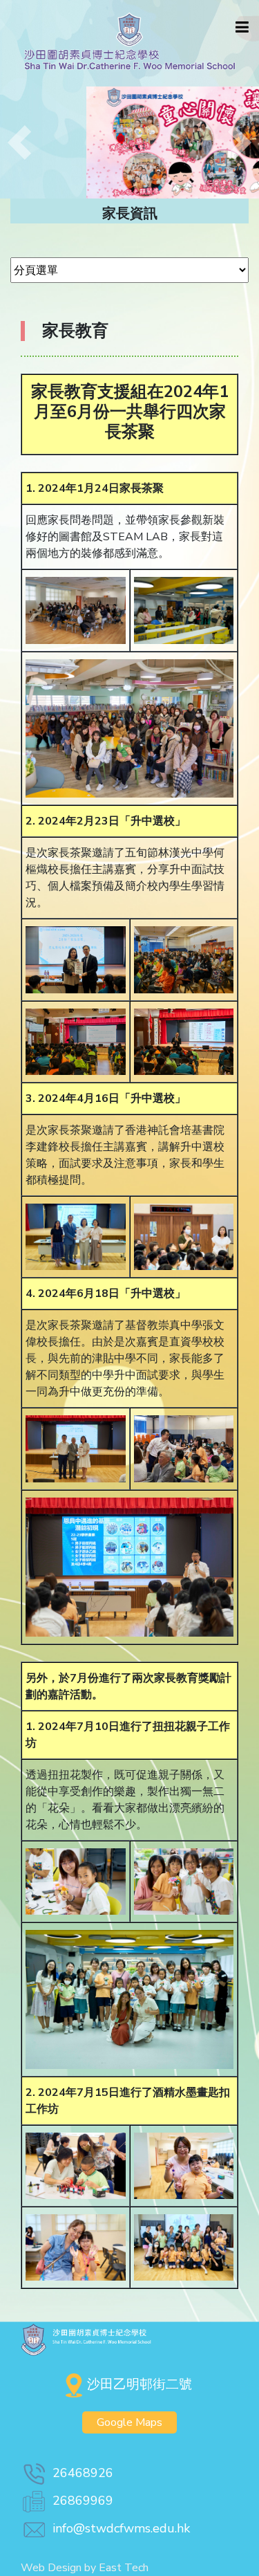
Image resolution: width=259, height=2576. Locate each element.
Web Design (51, 2568)
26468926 (83, 2473)
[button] (19, 142)
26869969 (83, 2501)
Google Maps (129, 2422)
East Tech (124, 2568)
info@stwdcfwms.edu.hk (121, 2528)
